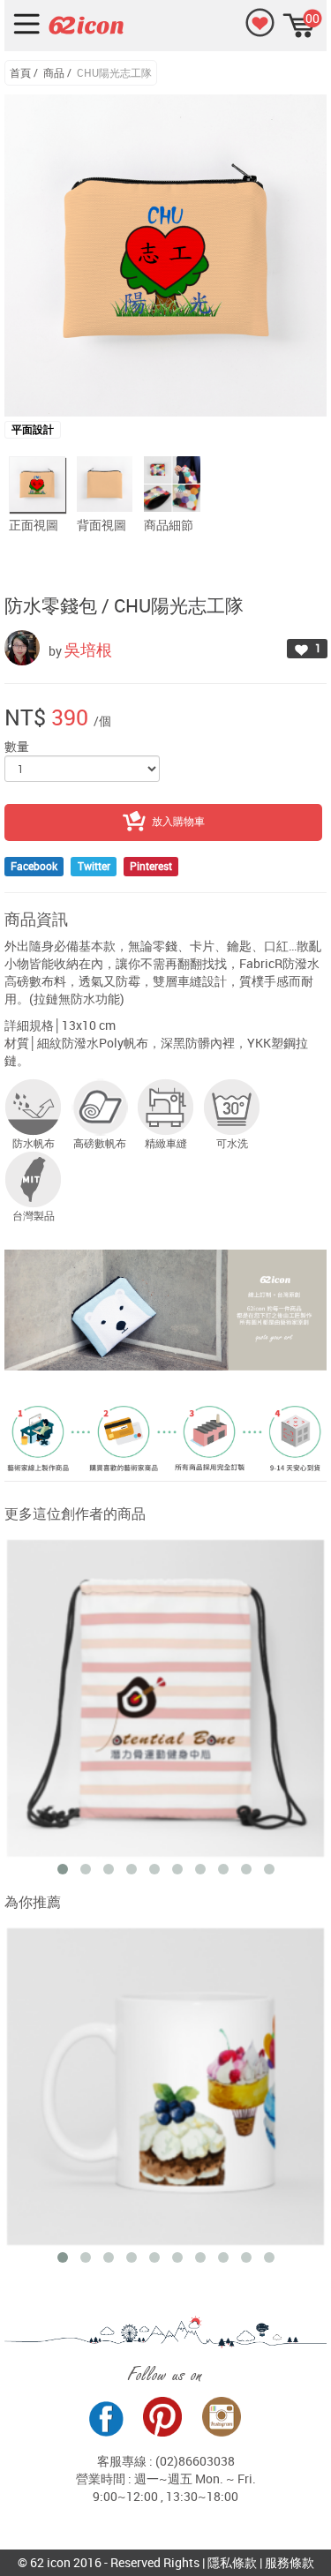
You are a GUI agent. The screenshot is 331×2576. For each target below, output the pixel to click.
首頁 (20, 72)
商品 (54, 72)
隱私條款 (232, 2562)
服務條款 (290, 2562)
